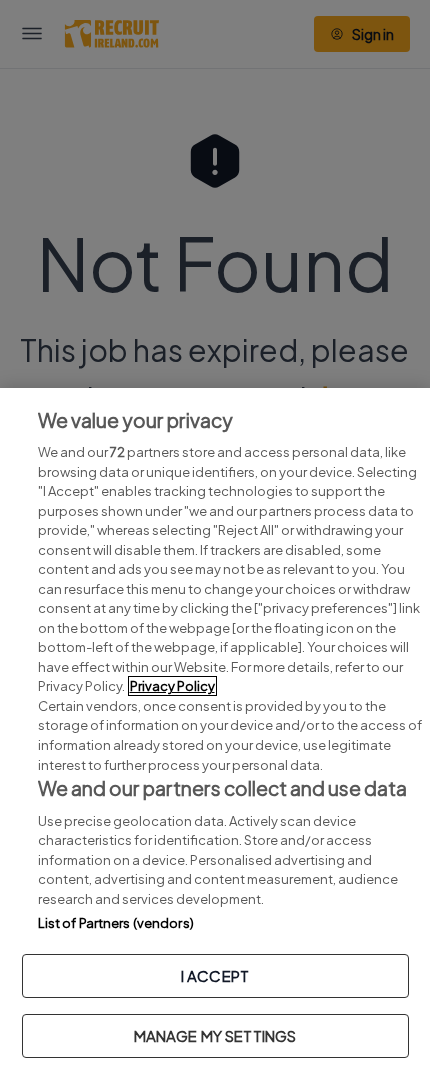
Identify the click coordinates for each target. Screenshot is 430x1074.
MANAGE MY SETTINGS (215, 1035)
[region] (215, 731)
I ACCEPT (215, 975)
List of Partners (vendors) (116, 923)
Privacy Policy (172, 686)
